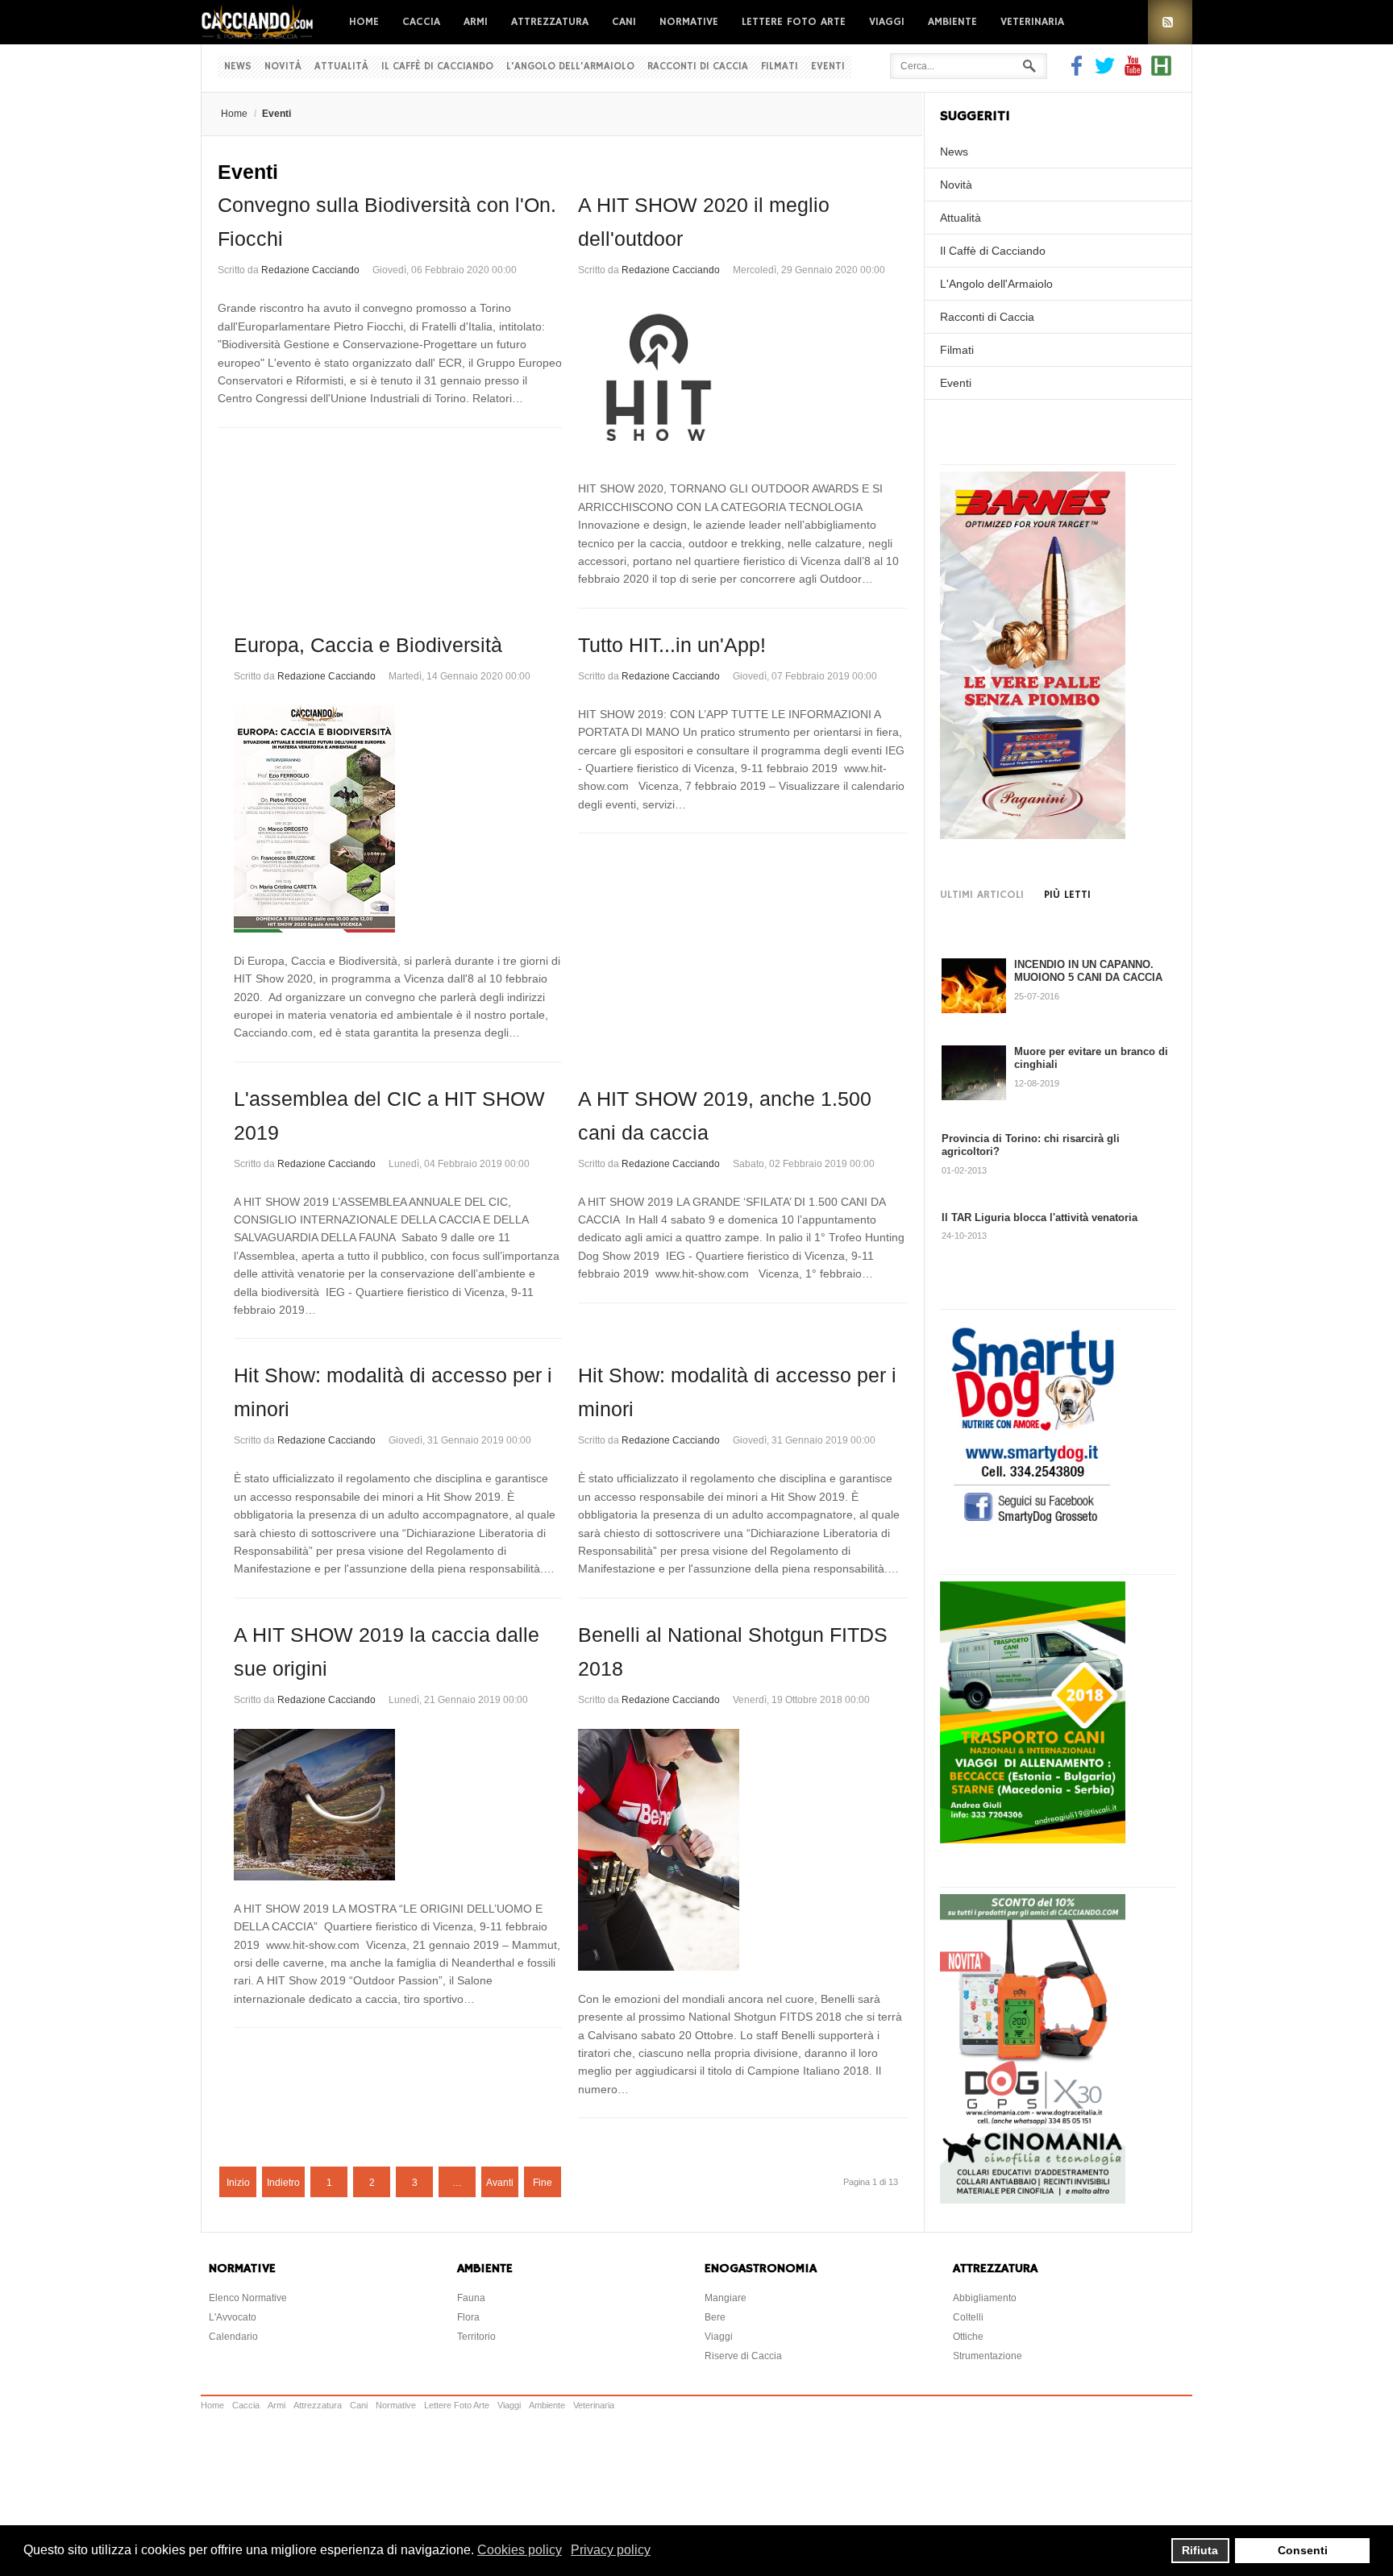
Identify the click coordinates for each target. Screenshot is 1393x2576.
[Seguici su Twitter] (1105, 72)
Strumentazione (988, 2356)
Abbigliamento (985, 2298)
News (238, 66)
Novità (283, 66)
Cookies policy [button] (520, 2550)
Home (364, 22)
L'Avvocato (233, 2317)
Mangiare (726, 2298)
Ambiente (952, 22)
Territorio (476, 2337)
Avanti (500, 2183)
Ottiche (968, 2337)
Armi (476, 22)
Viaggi (887, 22)
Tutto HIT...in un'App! (672, 645)
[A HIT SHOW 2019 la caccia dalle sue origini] (398, 1805)
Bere (715, 2317)
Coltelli (968, 2317)
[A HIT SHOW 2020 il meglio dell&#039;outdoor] (742, 380)
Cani (624, 22)
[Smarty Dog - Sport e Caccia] (1033, 1526)
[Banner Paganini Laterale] (1033, 835)
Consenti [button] (1303, 2550)
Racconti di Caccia (698, 66)
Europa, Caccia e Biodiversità (368, 645)
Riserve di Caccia (743, 2356)
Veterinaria (1032, 22)
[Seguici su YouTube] (1133, 72)
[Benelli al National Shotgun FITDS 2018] (742, 1850)
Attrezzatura (550, 22)
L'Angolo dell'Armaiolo (570, 66)
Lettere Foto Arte (794, 22)
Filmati (780, 66)
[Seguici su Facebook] (1079, 72)
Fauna (471, 2298)
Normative (689, 22)
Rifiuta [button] (1200, 2550)
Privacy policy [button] (611, 2550)
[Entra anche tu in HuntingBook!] (1161, 72)
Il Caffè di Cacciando (437, 66)
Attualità (341, 66)
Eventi (828, 66)
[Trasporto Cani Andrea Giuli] (1033, 1839)
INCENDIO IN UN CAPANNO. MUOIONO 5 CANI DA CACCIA (1088, 971)
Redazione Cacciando (310, 270)
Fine (543, 2183)
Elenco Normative (248, 2298)
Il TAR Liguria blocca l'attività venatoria (1040, 1217)
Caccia (421, 22)
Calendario (233, 2337)
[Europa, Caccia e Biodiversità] (398, 819)
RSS (1170, 22)
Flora (468, 2317)
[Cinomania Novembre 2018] (1033, 2200)
